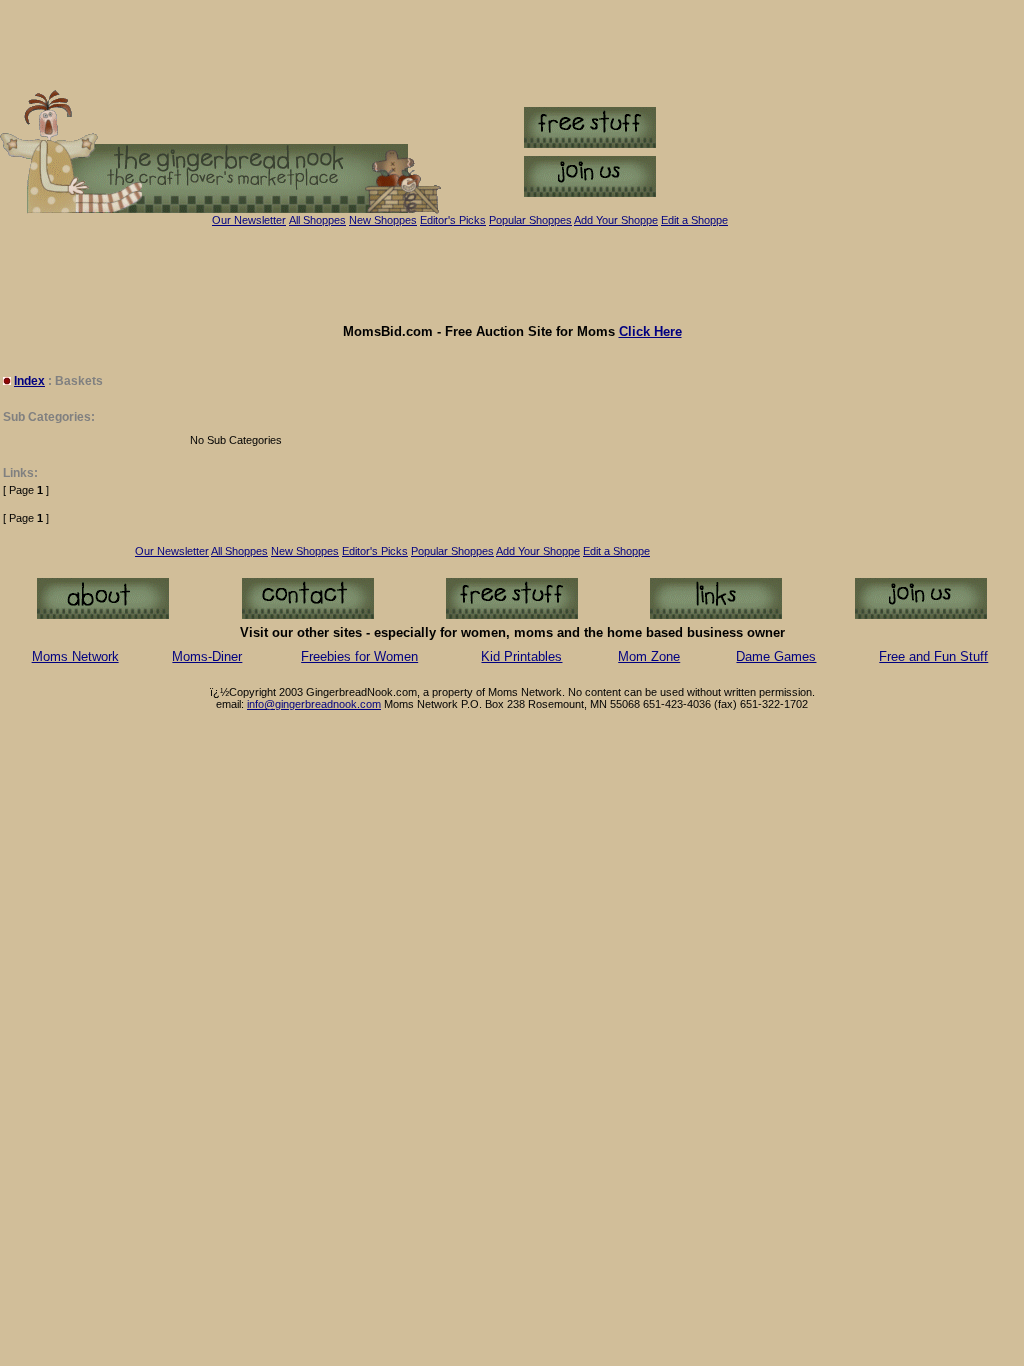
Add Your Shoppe (538, 551)
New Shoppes (383, 220)
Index (29, 381)
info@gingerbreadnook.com (314, 704)
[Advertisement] (512, 275)
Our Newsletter (249, 220)
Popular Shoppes (530, 220)
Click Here (650, 331)
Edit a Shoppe (694, 220)
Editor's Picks (453, 220)
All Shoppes (317, 220)
